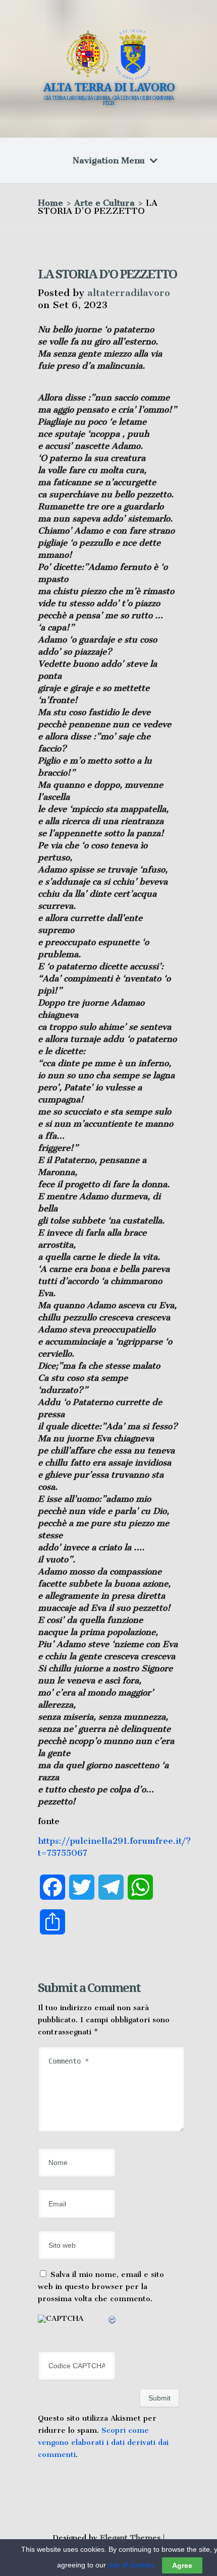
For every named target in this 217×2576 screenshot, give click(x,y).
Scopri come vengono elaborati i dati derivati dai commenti (103, 2442)
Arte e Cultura (104, 203)
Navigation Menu (109, 160)
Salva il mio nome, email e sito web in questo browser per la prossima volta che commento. (101, 2287)
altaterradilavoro (129, 293)
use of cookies (131, 2565)
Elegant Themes (130, 2538)
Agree (182, 2565)
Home (50, 203)
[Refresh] (113, 2321)
